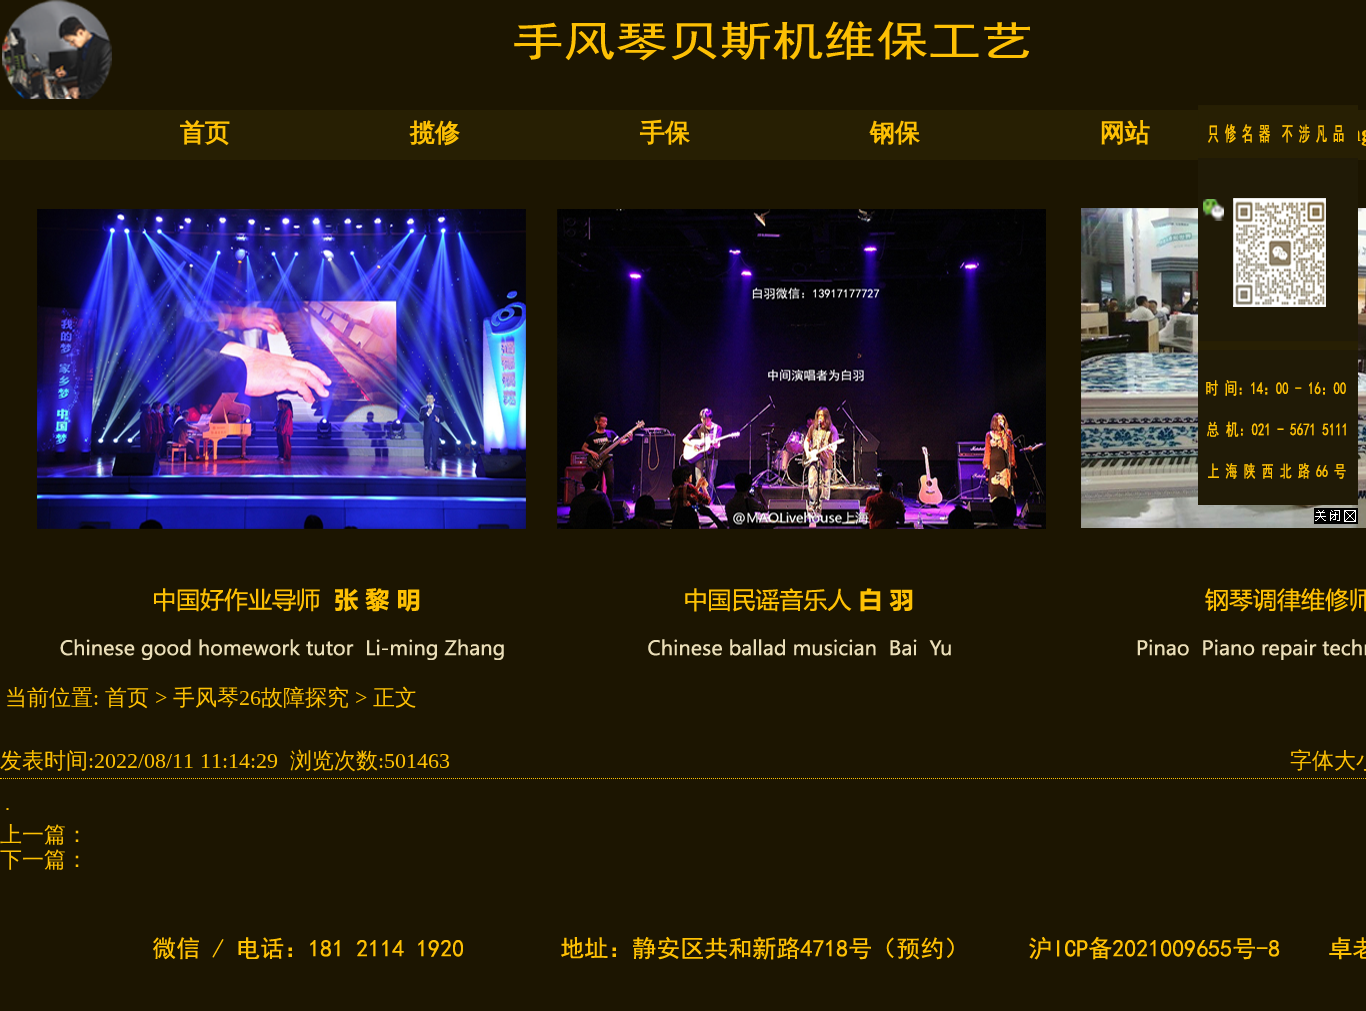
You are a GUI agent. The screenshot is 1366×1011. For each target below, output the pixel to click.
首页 (205, 132)
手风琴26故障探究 (261, 697)
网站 (1125, 132)
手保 (665, 132)
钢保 (895, 132)
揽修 (435, 132)
